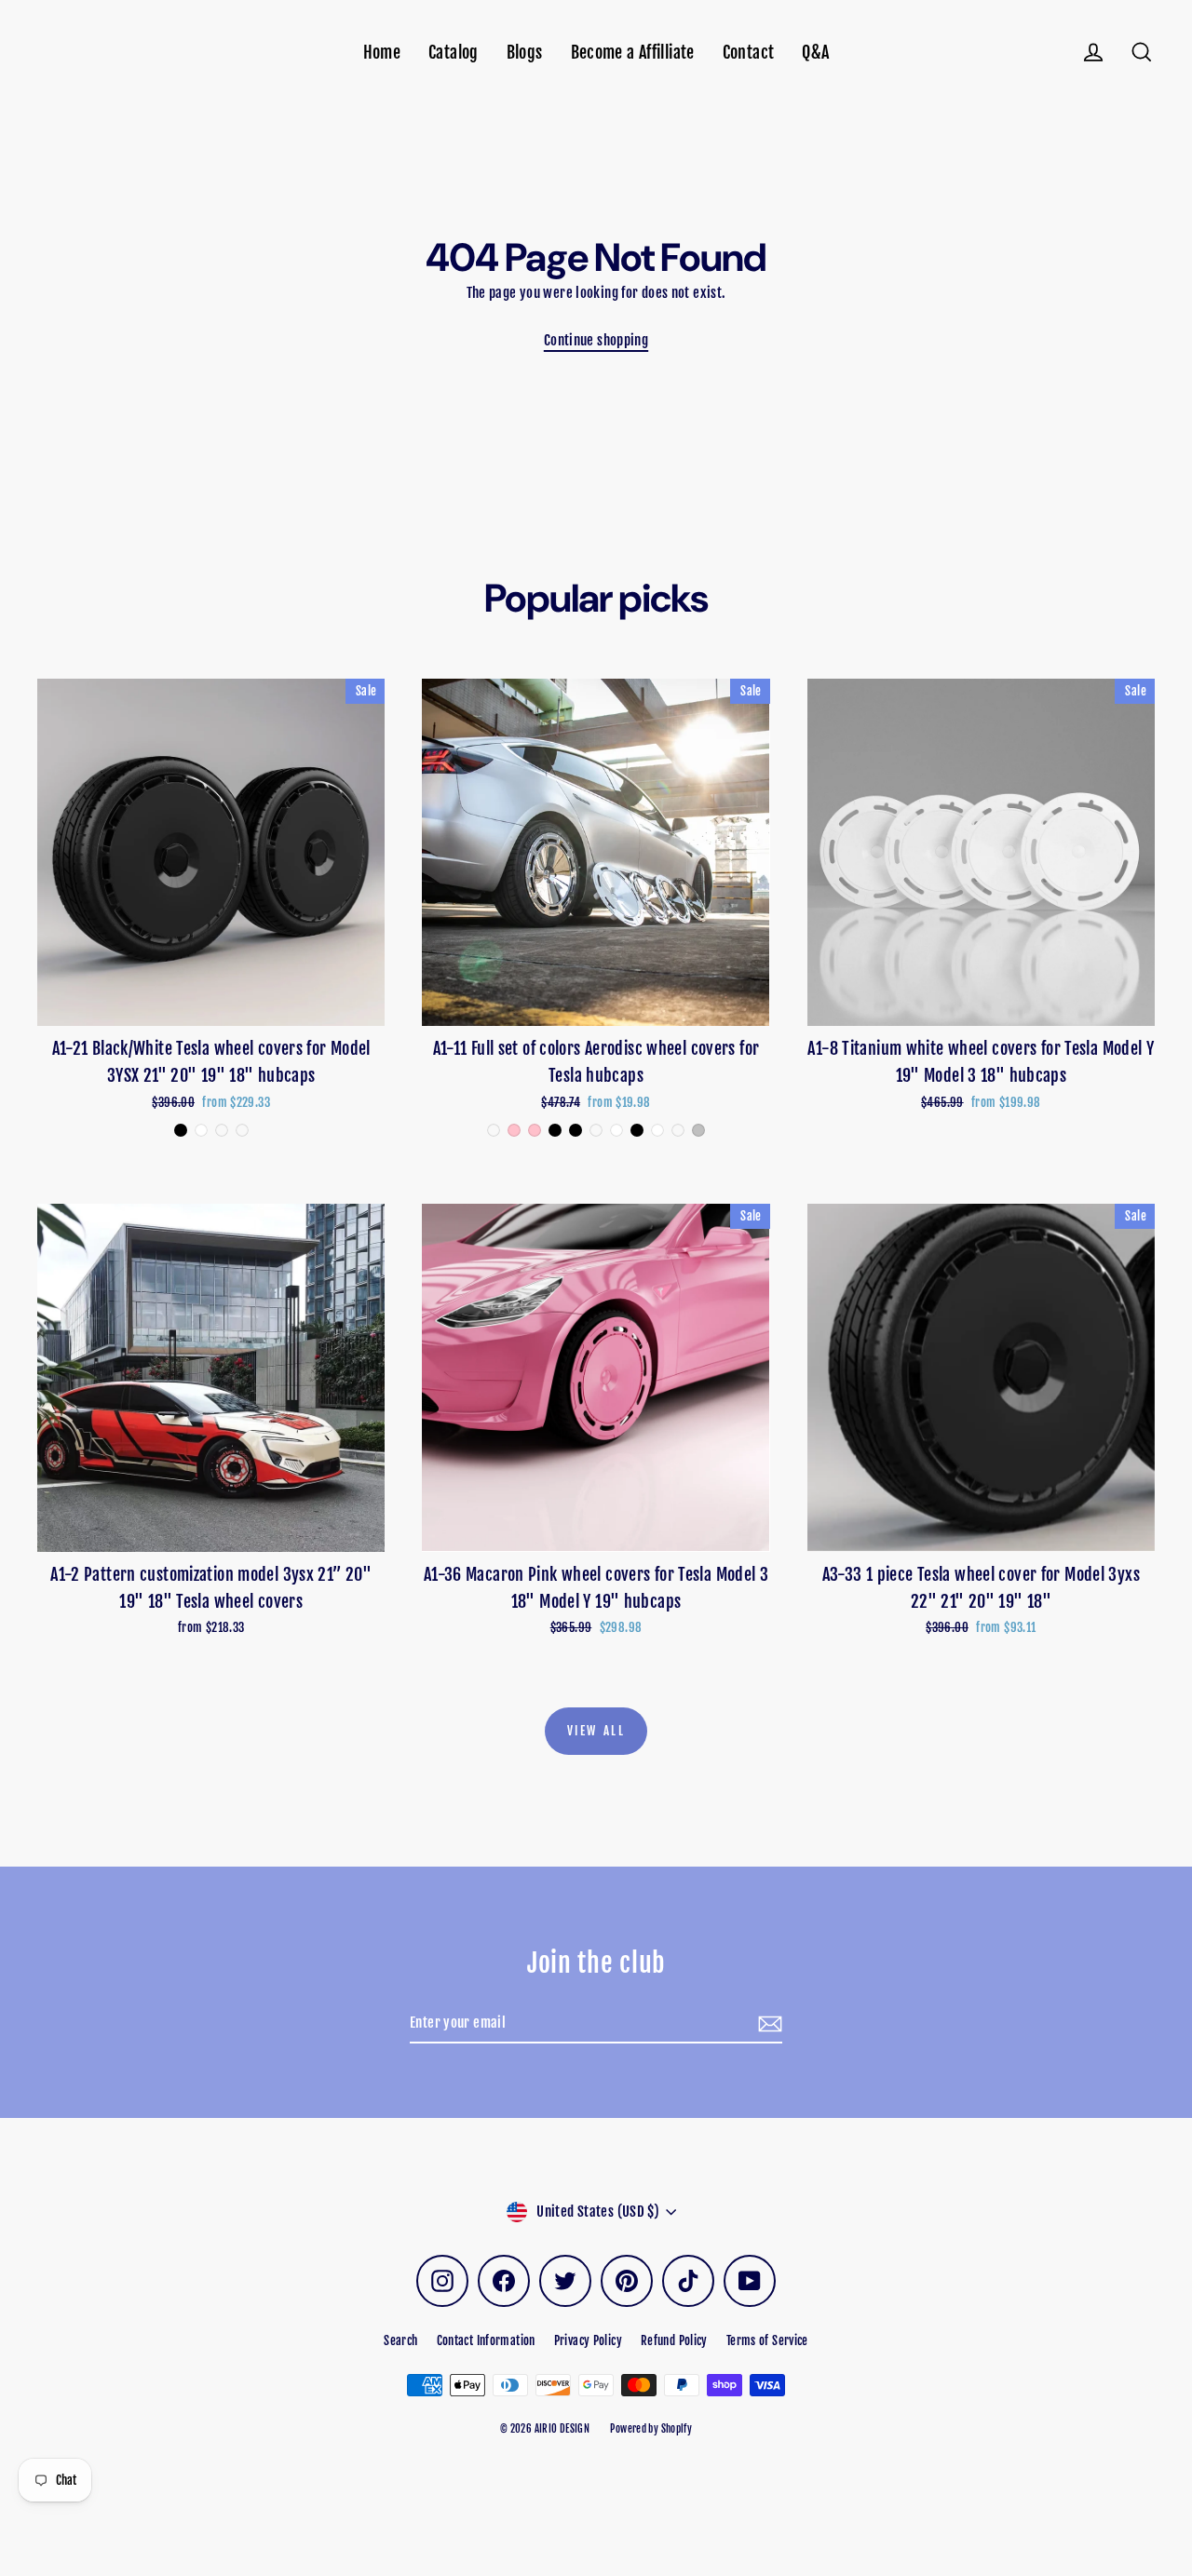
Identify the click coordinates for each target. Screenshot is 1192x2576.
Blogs (525, 53)
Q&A (815, 53)
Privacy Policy (588, 2340)
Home (382, 53)
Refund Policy (674, 2340)
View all (596, 1731)
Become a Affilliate (633, 53)
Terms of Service (767, 2340)
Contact (749, 53)
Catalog (454, 53)
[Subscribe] (767, 2024)
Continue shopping (596, 340)
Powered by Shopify (651, 2429)
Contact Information (486, 2340)
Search (400, 2340)
